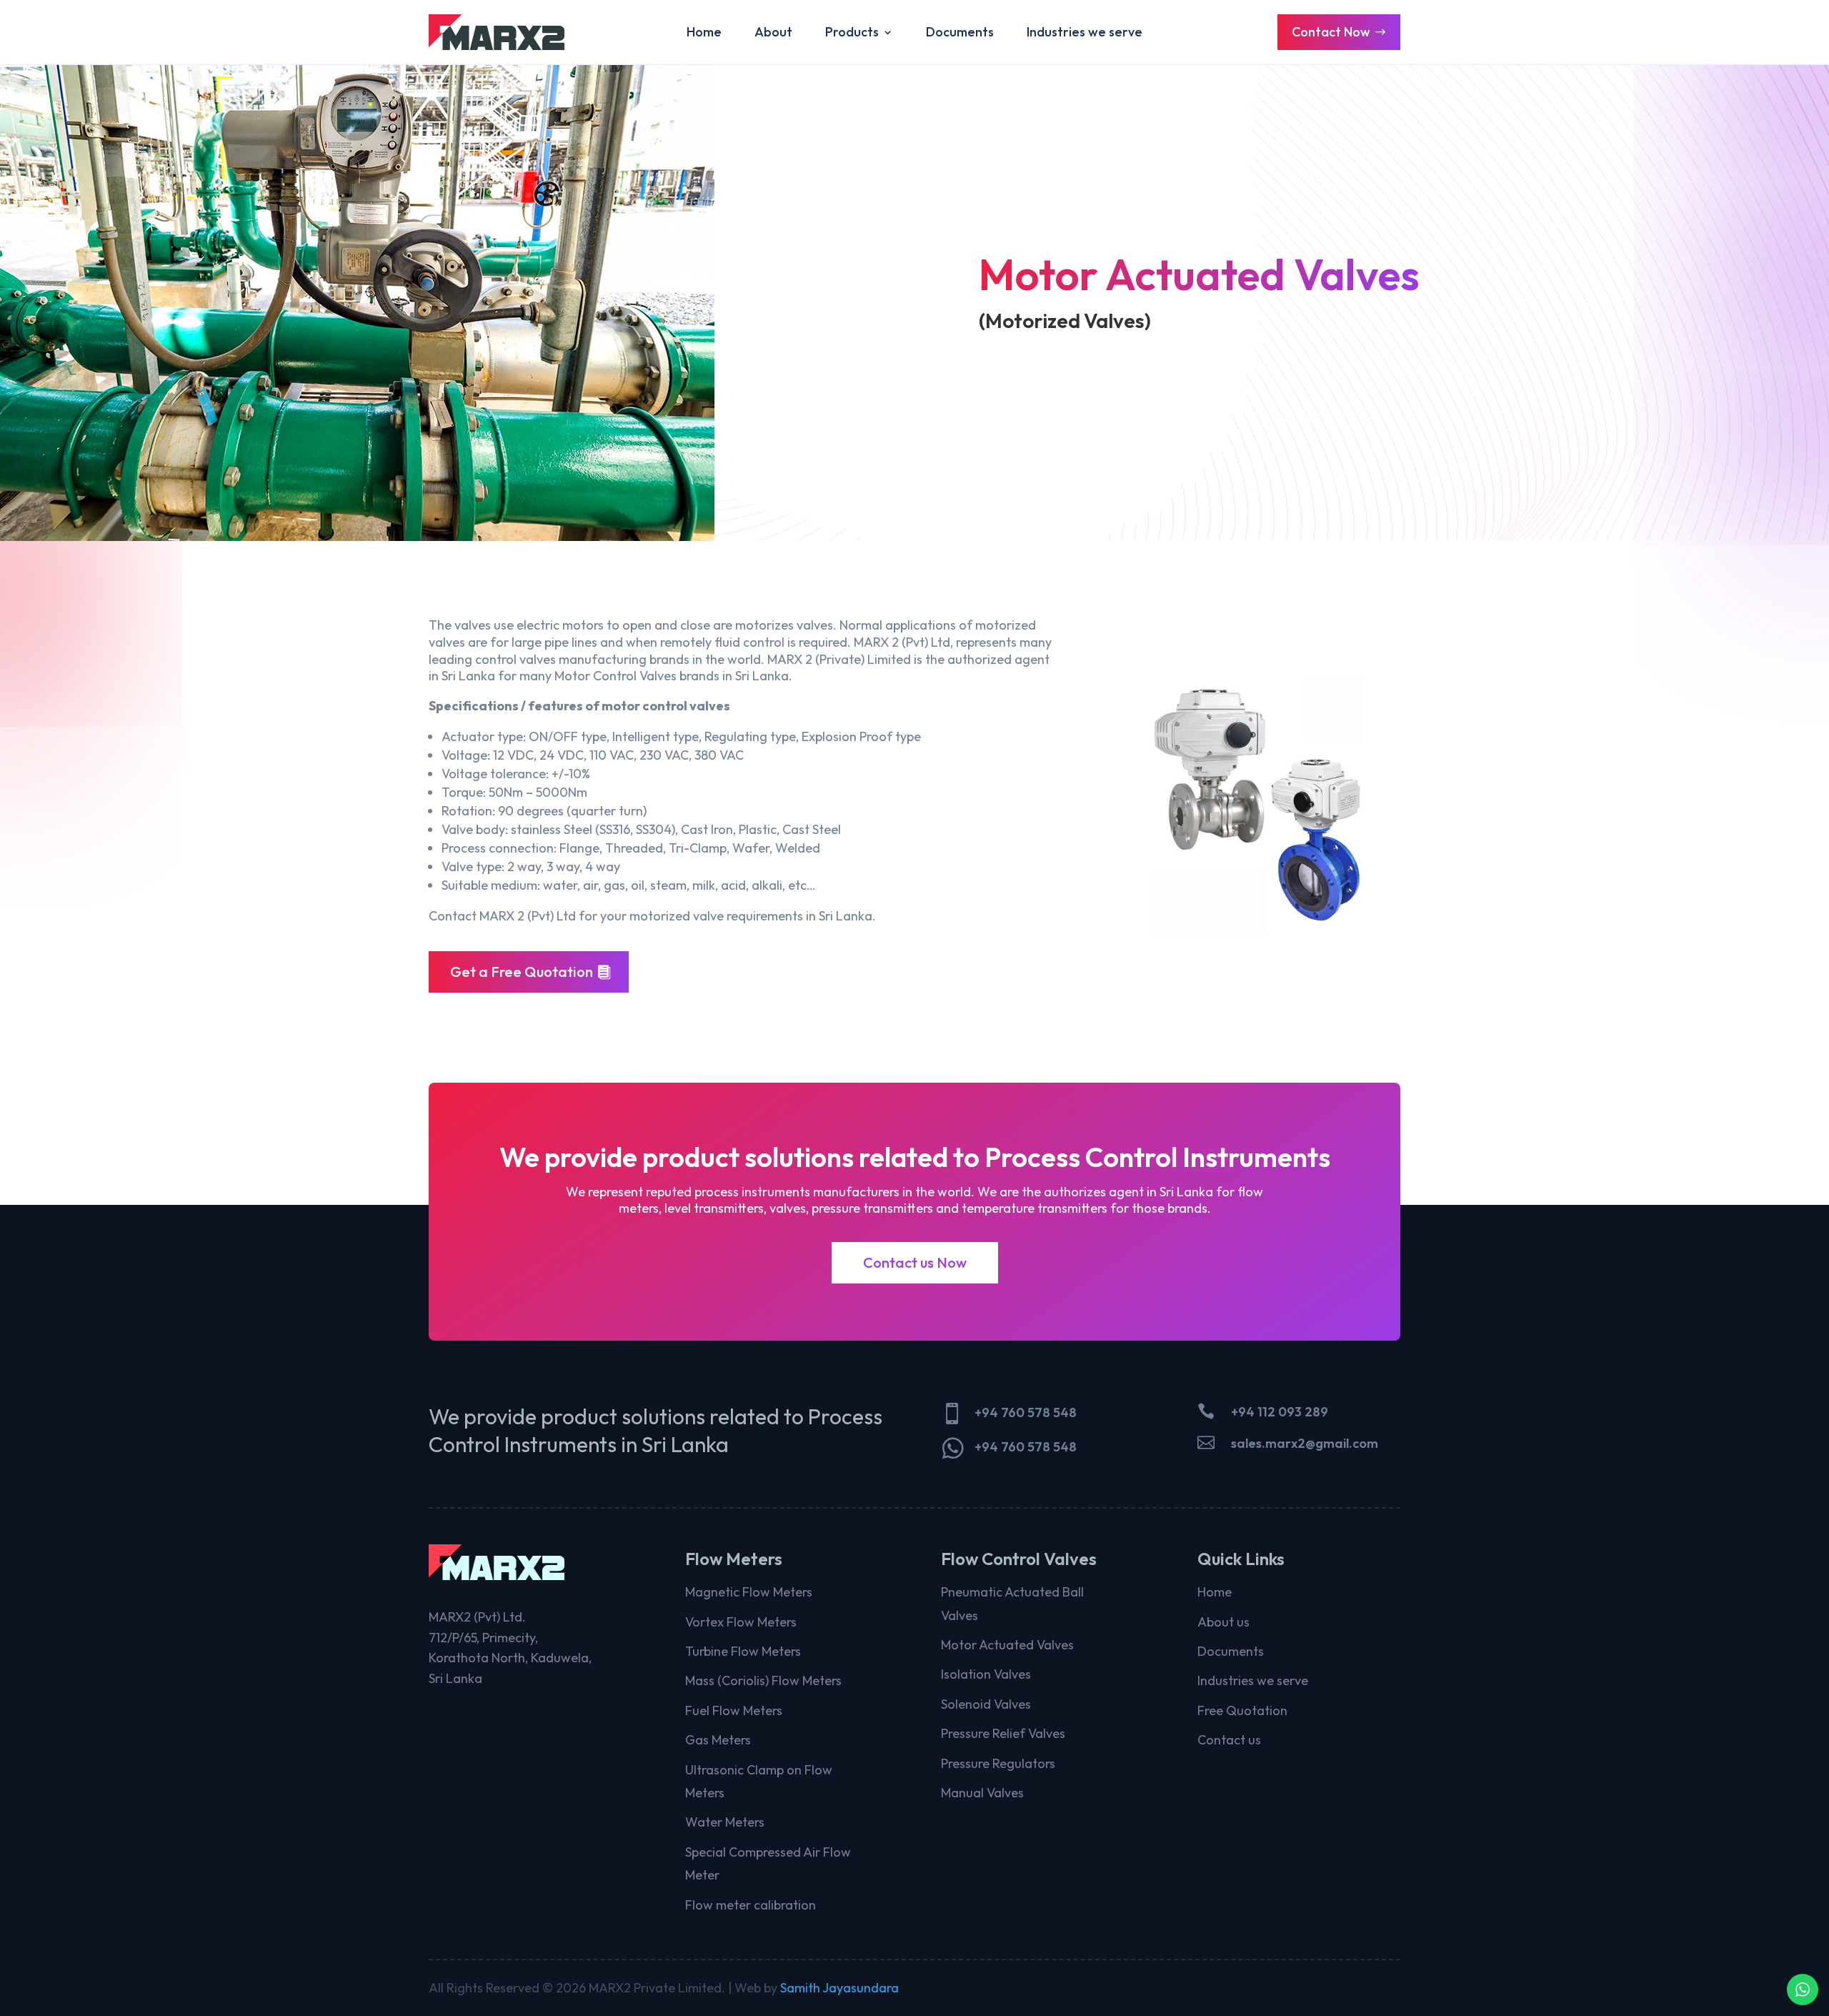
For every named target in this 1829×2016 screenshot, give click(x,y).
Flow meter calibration (751, 1905)
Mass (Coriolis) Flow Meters (763, 1680)
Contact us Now (915, 1262)
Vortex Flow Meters (741, 1622)
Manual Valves (982, 1793)
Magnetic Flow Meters (749, 1592)
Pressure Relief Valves (1003, 1733)
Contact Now (1331, 32)
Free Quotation (1242, 1710)
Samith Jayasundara (839, 1988)
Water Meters (725, 1822)
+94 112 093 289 (1280, 1412)
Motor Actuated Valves (1007, 1645)
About (773, 34)
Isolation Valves (986, 1674)
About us (1224, 1622)
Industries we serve (1085, 34)
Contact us (1229, 1740)
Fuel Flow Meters (734, 1710)
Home (704, 34)
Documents (960, 34)
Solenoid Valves (986, 1704)
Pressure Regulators (998, 1763)
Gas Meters (718, 1740)
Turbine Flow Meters (743, 1651)
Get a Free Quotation (522, 972)
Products (852, 34)
